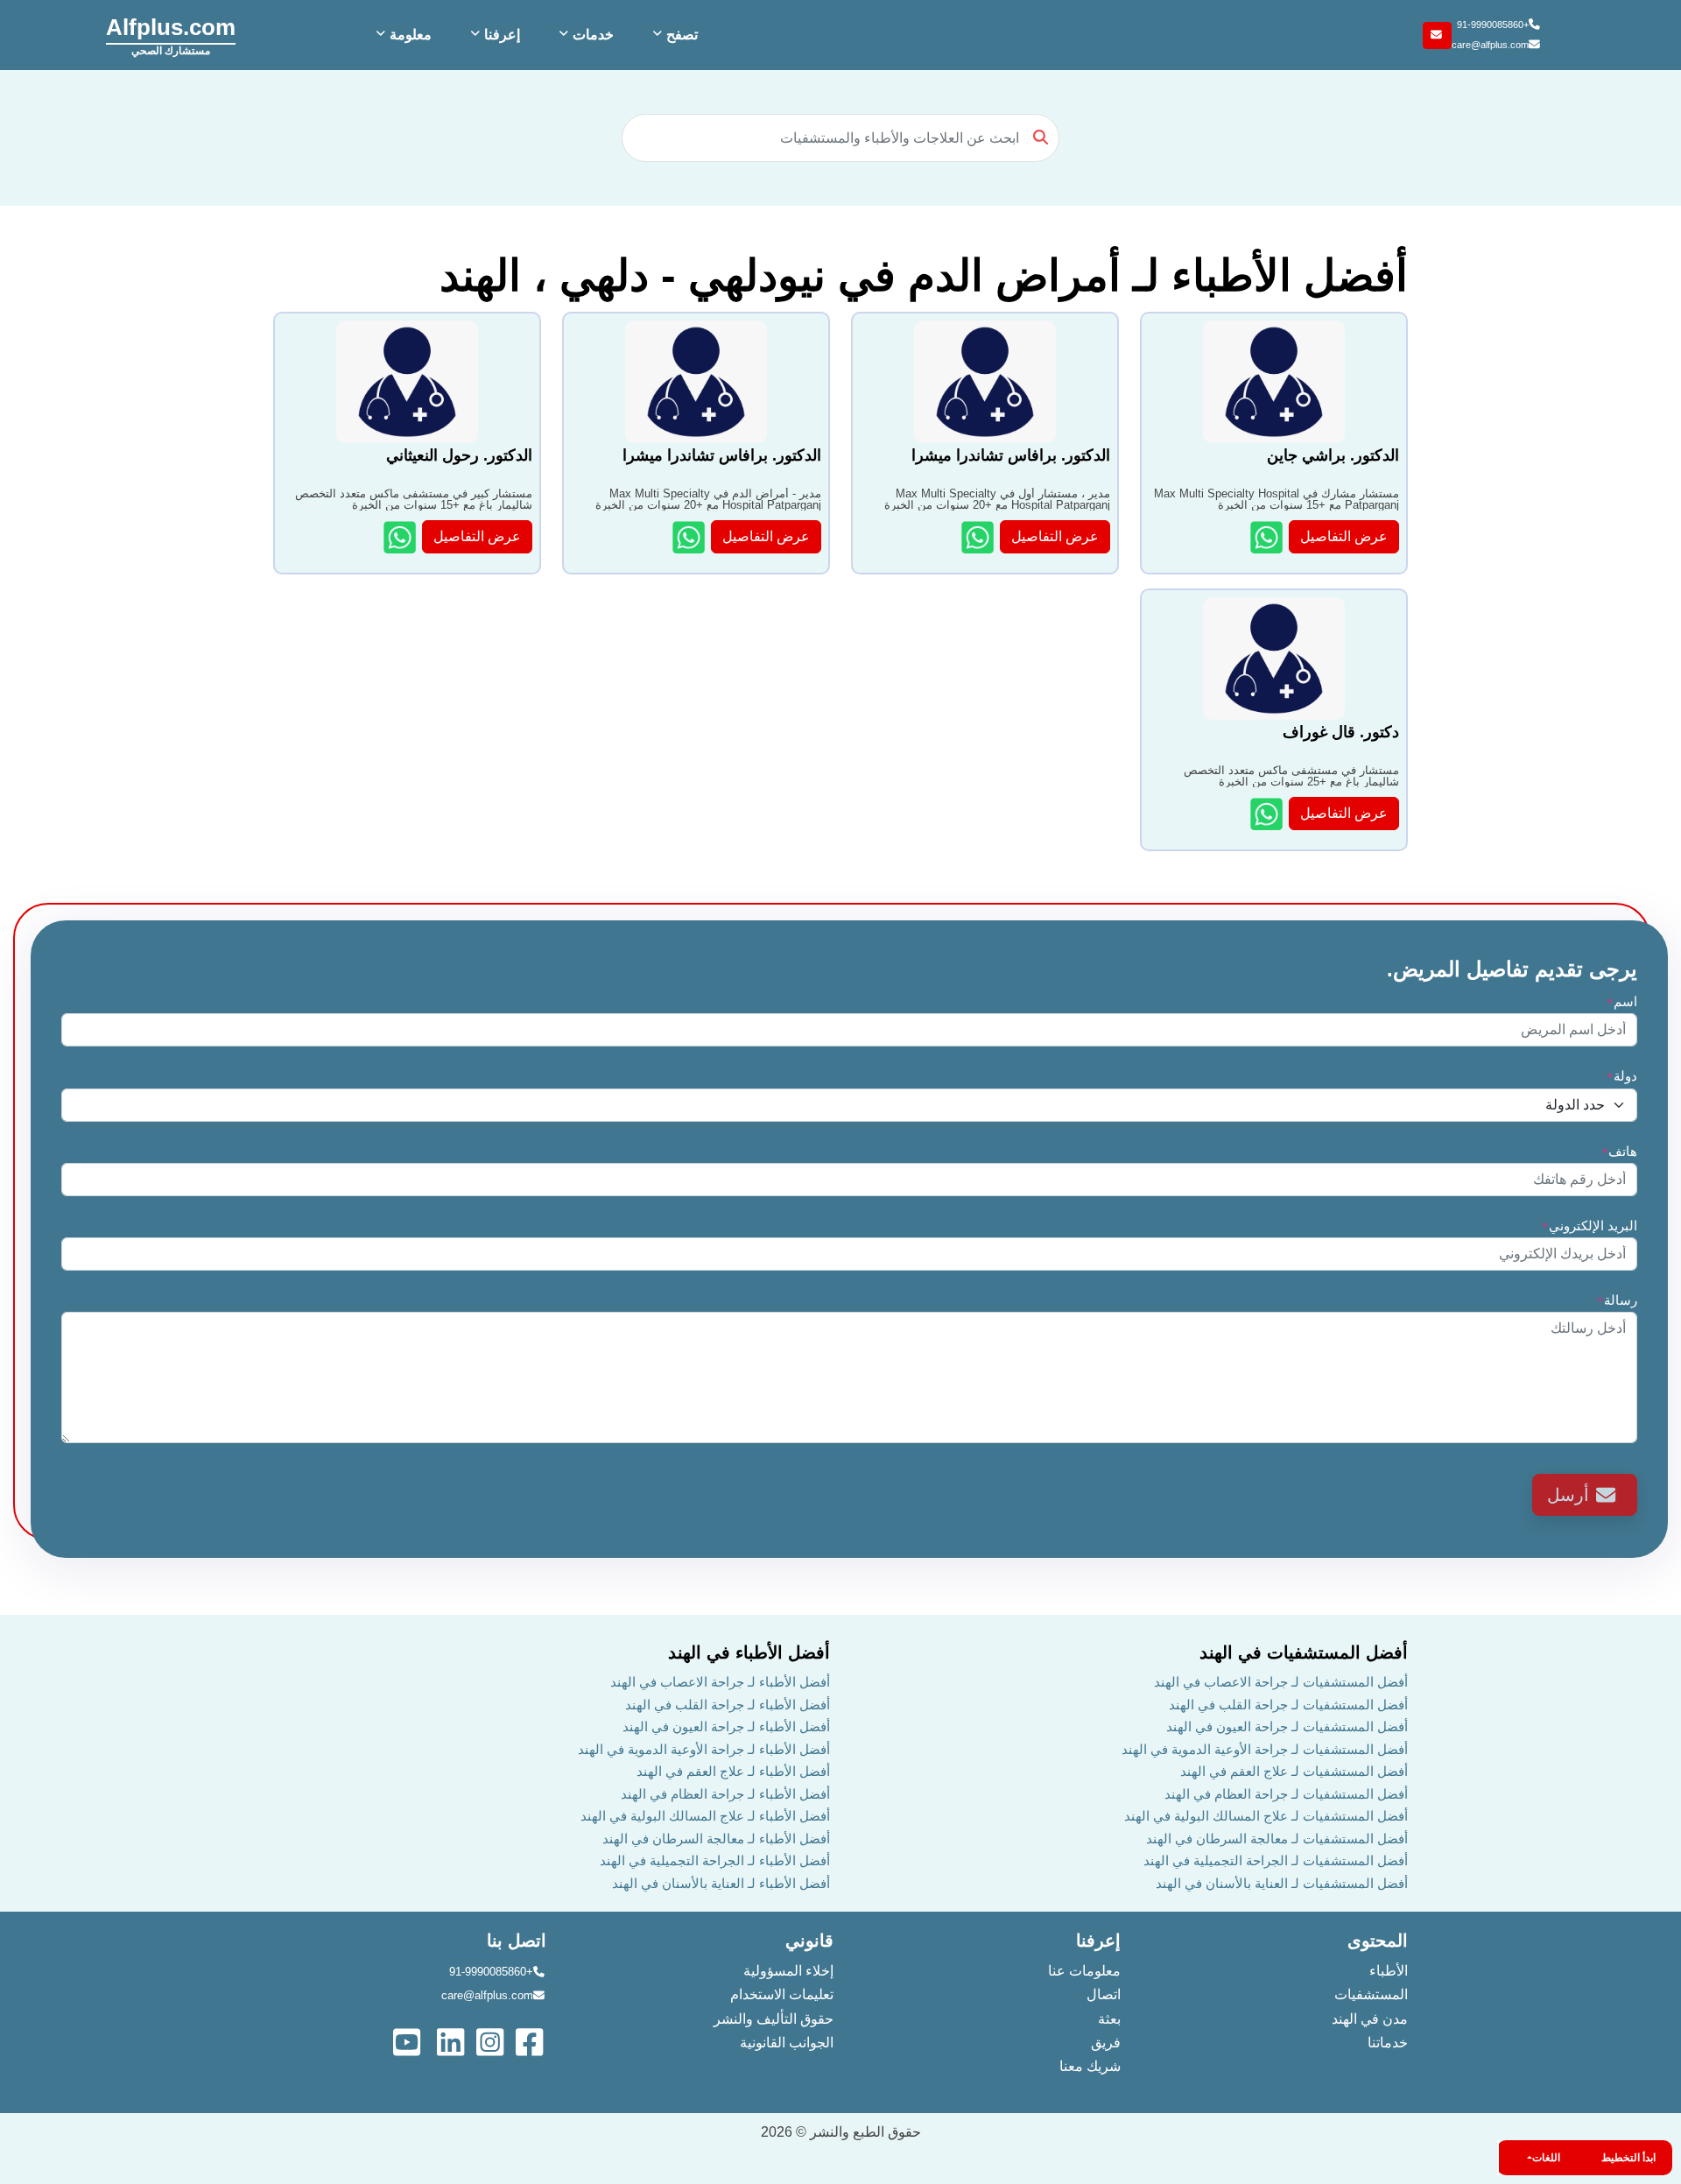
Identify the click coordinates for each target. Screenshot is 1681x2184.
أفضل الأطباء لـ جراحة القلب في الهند (728, 1705)
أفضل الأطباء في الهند (749, 1652)
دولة (1622, 1076)
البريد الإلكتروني (1590, 1226)
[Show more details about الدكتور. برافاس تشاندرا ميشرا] (979, 537)
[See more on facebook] (531, 2041)
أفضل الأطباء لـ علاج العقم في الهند (733, 1771)
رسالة (1617, 1300)
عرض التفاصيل (1344, 536)
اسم (1622, 1001)
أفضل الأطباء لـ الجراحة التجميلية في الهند (715, 1860)
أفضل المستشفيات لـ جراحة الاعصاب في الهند (1281, 1682)
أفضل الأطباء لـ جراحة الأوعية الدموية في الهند (704, 1749)
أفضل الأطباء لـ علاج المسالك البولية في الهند (705, 1816)
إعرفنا (1098, 1941)
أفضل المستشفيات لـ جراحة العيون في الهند (1287, 1726)
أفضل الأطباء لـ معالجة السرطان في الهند (716, 1839)
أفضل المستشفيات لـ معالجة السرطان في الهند (1277, 1839)
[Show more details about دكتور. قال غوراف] (1268, 814)
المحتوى (1378, 1941)
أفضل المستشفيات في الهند (1304, 1652)
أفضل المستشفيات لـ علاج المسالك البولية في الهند (1266, 1816)
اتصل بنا (517, 1941)
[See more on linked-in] (452, 2041)
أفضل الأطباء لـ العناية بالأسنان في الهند (721, 1883)
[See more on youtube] (411, 2041)
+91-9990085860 (1493, 25)
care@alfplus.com (1490, 45)
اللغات (1546, 2158)
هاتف (1619, 1151)
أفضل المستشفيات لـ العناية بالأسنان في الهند (1282, 1883)
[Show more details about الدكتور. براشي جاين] (1268, 537)
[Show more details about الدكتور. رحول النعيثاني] (401, 537)
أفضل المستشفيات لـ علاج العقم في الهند (1294, 1771)
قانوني (809, 1941)
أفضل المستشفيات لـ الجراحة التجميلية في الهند (1276, 1860)
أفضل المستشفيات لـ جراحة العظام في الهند (1286, 1794)
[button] (673, 35)
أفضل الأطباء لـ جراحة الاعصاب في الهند (720, 1682)
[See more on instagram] (492, 2041)
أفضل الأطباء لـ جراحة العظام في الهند (725, 1794)
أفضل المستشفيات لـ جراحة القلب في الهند (1288, 1705)
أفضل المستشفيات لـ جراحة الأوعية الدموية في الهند (1265, 1749)
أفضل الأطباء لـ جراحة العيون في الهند (726, 1726)
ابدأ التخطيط (1628, 2158)
